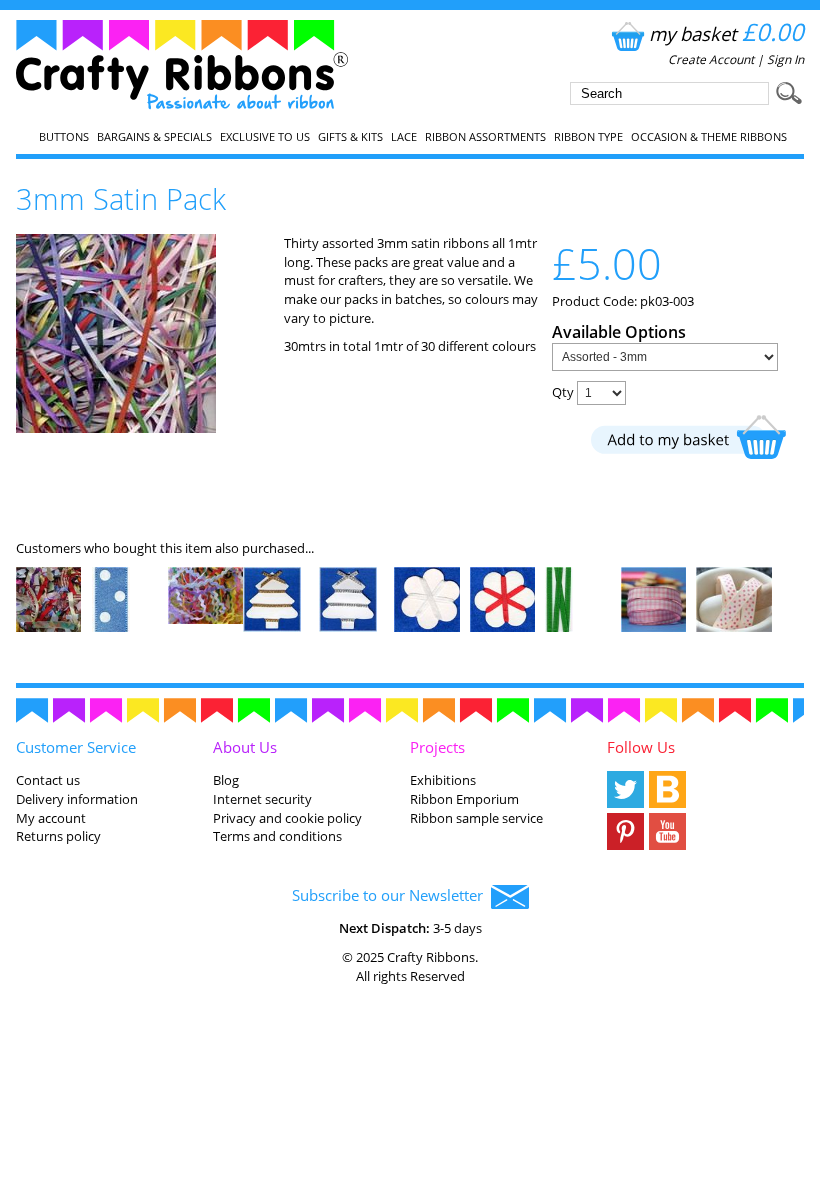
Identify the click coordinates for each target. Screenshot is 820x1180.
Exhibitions (443, 780)
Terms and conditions (277, 836)
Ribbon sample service (476, 818)
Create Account (711, 59)
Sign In (785, 59)
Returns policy (58, 836)
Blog (226, 780)
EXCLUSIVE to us (265, 137)
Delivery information (77, 799)
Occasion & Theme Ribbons (709, 137)
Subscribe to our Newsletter (391, 895)
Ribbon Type (588, 137)
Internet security (262, 799)
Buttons (64, 137)
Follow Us (641, 747)
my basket (726, 33)
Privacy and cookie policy (287, 818)
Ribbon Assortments (485, 137)
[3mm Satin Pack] (116, 428)
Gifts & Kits (350, 137)
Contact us (48, 780)
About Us (245, 747)
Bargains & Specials (154, 137)
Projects (437, 747)
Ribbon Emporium (464, 799)
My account (51, 818)
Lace (404, 137)
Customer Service (76, 747)
